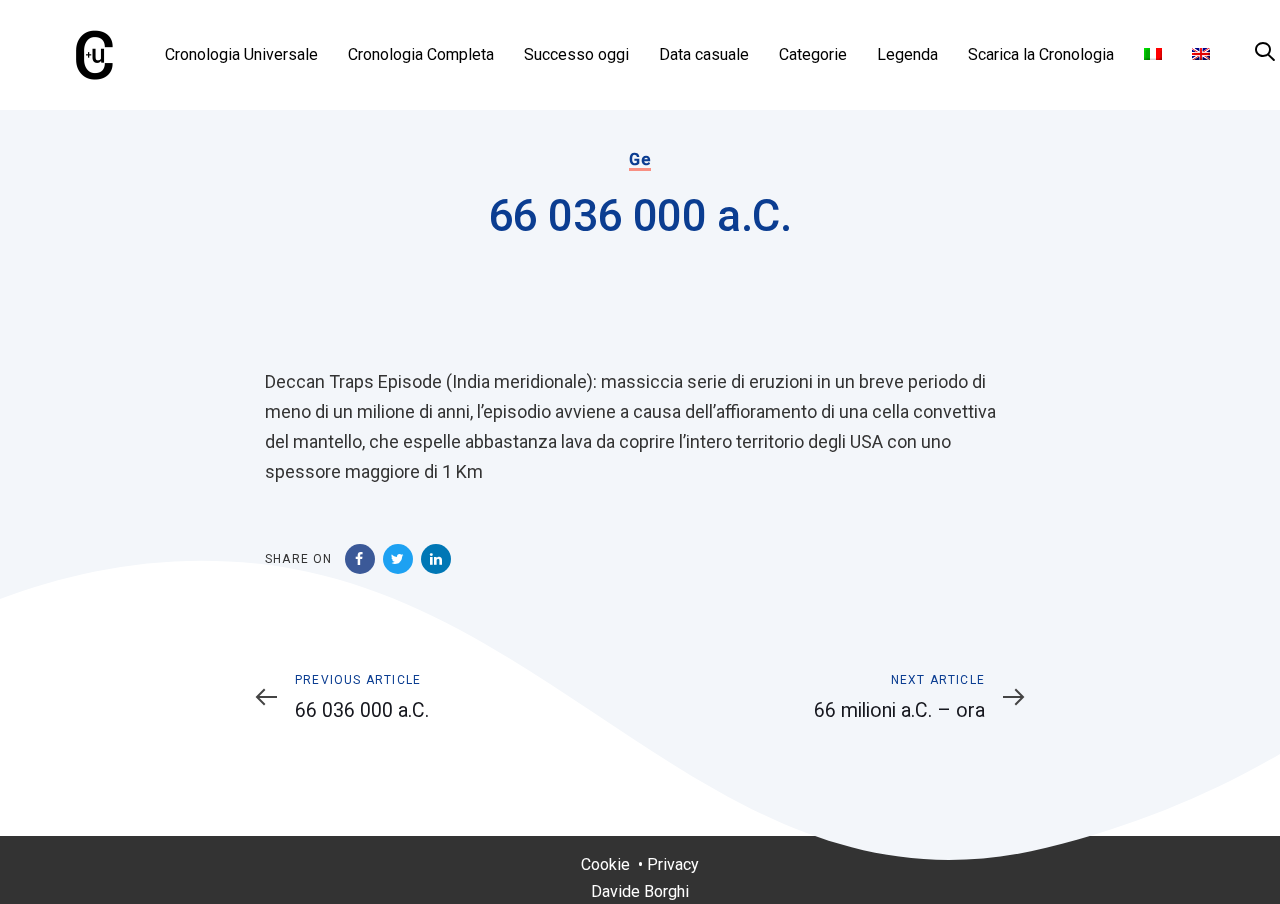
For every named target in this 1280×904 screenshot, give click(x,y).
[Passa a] (1153, 55)
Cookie (605, 864)
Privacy (673, 864)
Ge (639, 159)
